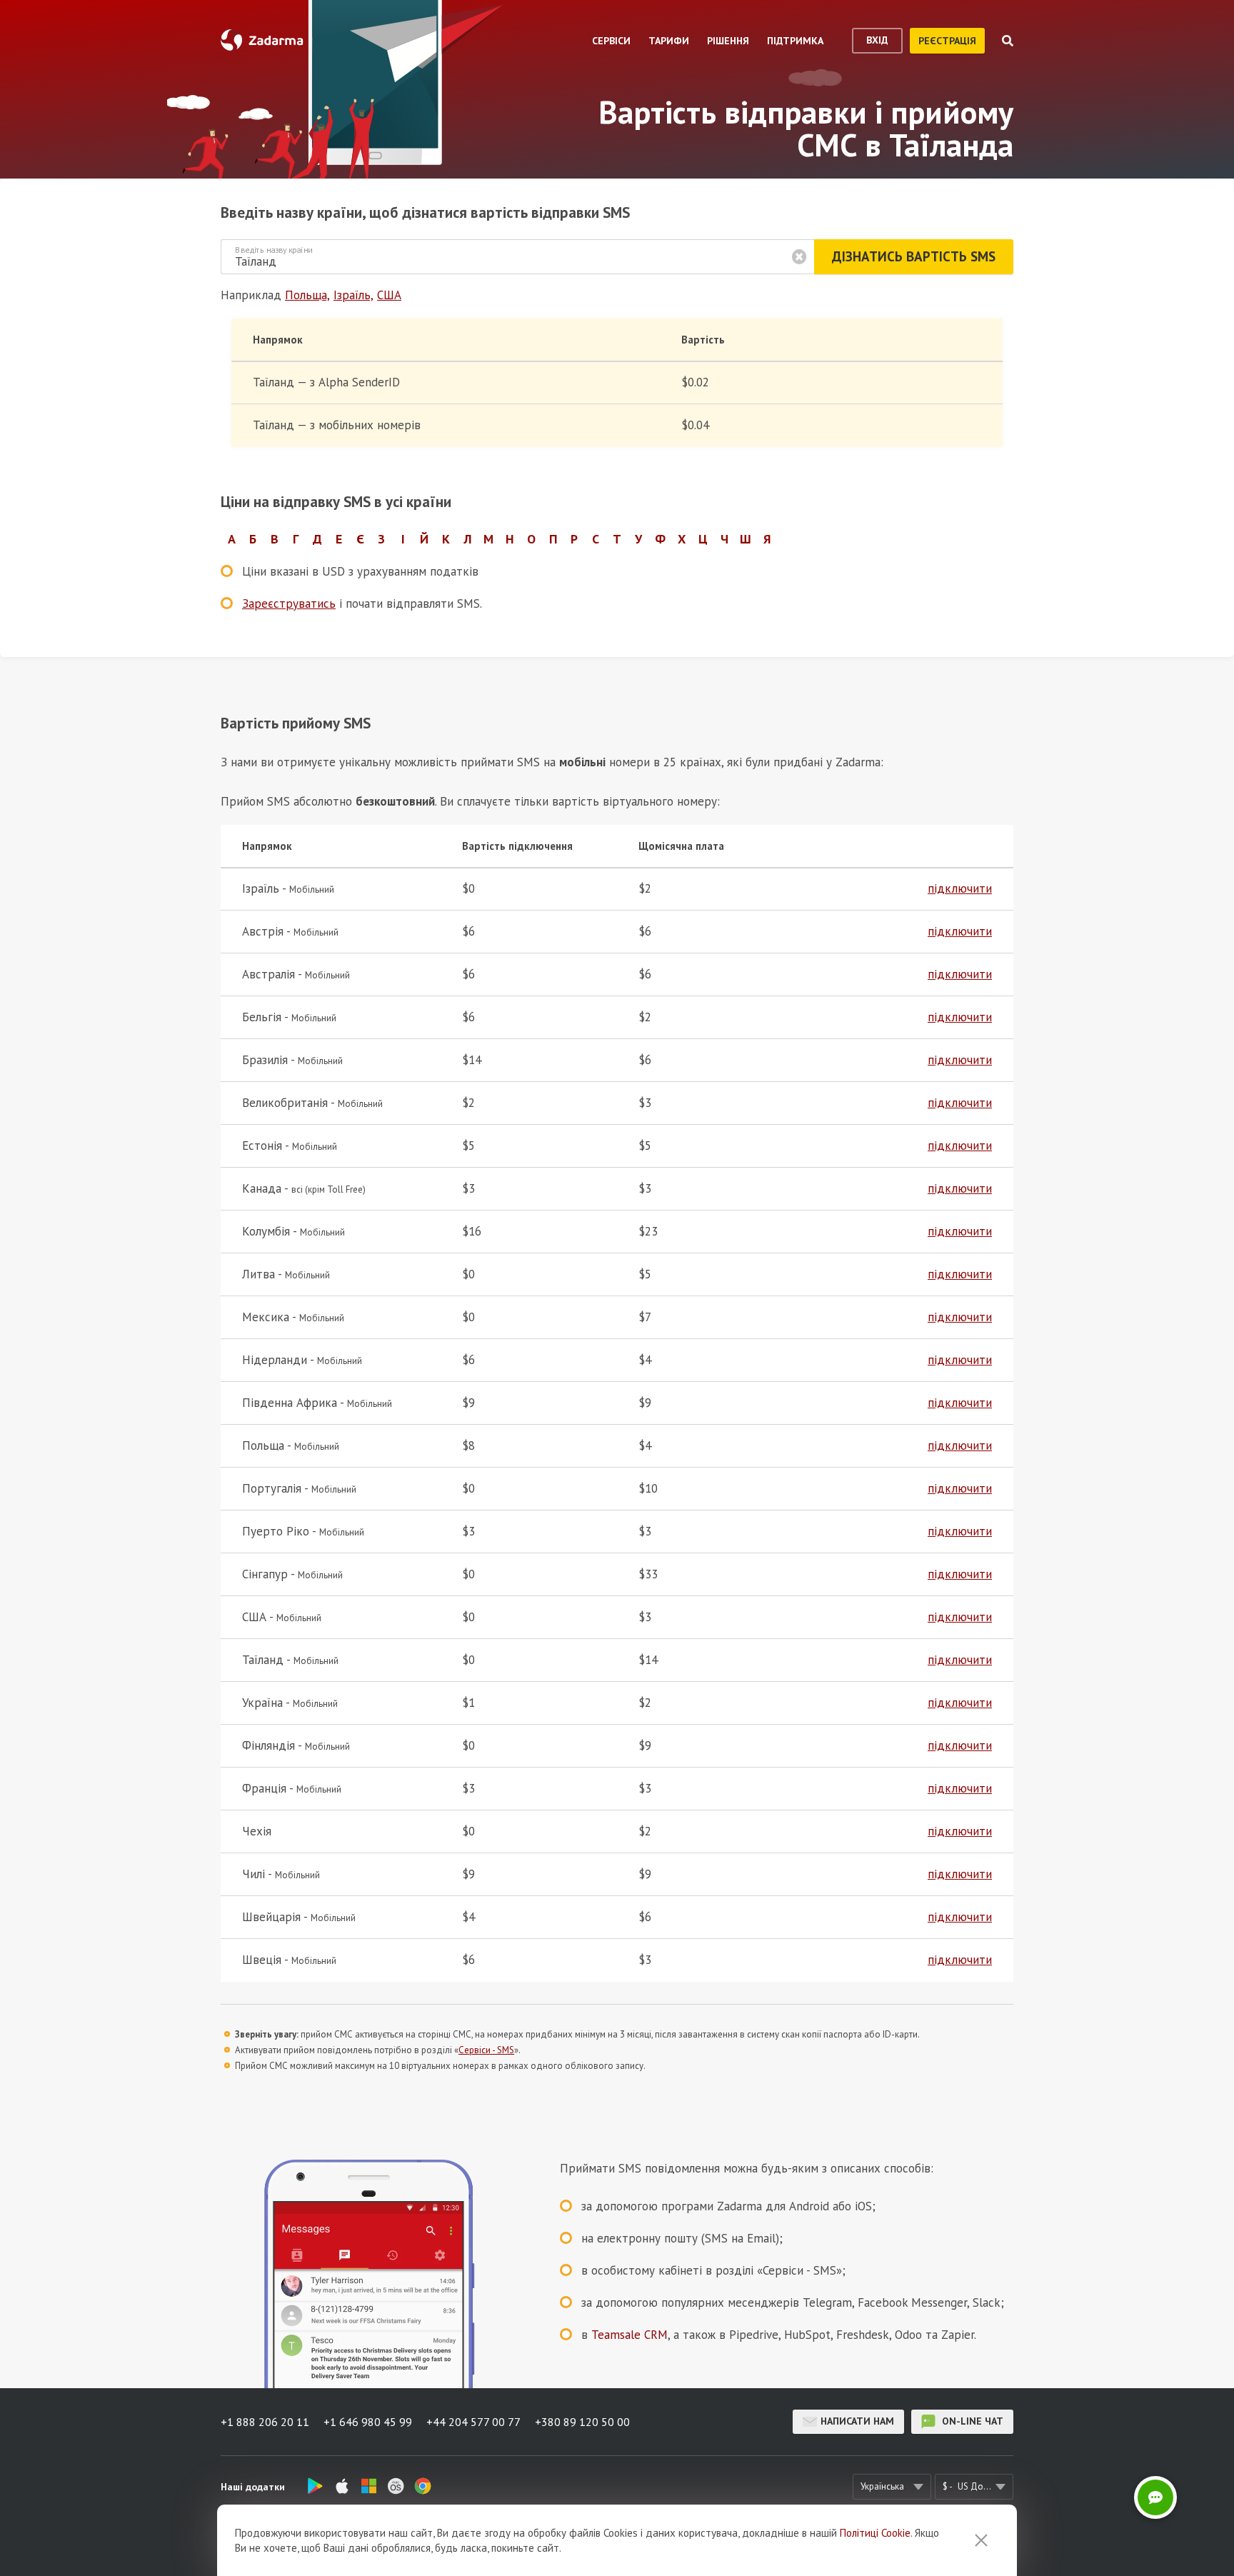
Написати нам (857, 2421)
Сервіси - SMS (486, 2050)
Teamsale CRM (629, 2335)
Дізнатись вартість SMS (914, 256)
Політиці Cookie (875, 2533)
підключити (960, 888)
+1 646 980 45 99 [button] (368, 2422)
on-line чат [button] (971, 2421)
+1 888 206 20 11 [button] (265, 2422)
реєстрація (947, 41)
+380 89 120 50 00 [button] (582, 2422)
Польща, (307, 295)
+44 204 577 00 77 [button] (473, 2422)
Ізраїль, (353, 295)
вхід (877, 40)
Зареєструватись (289, 603)
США (389, 295)
